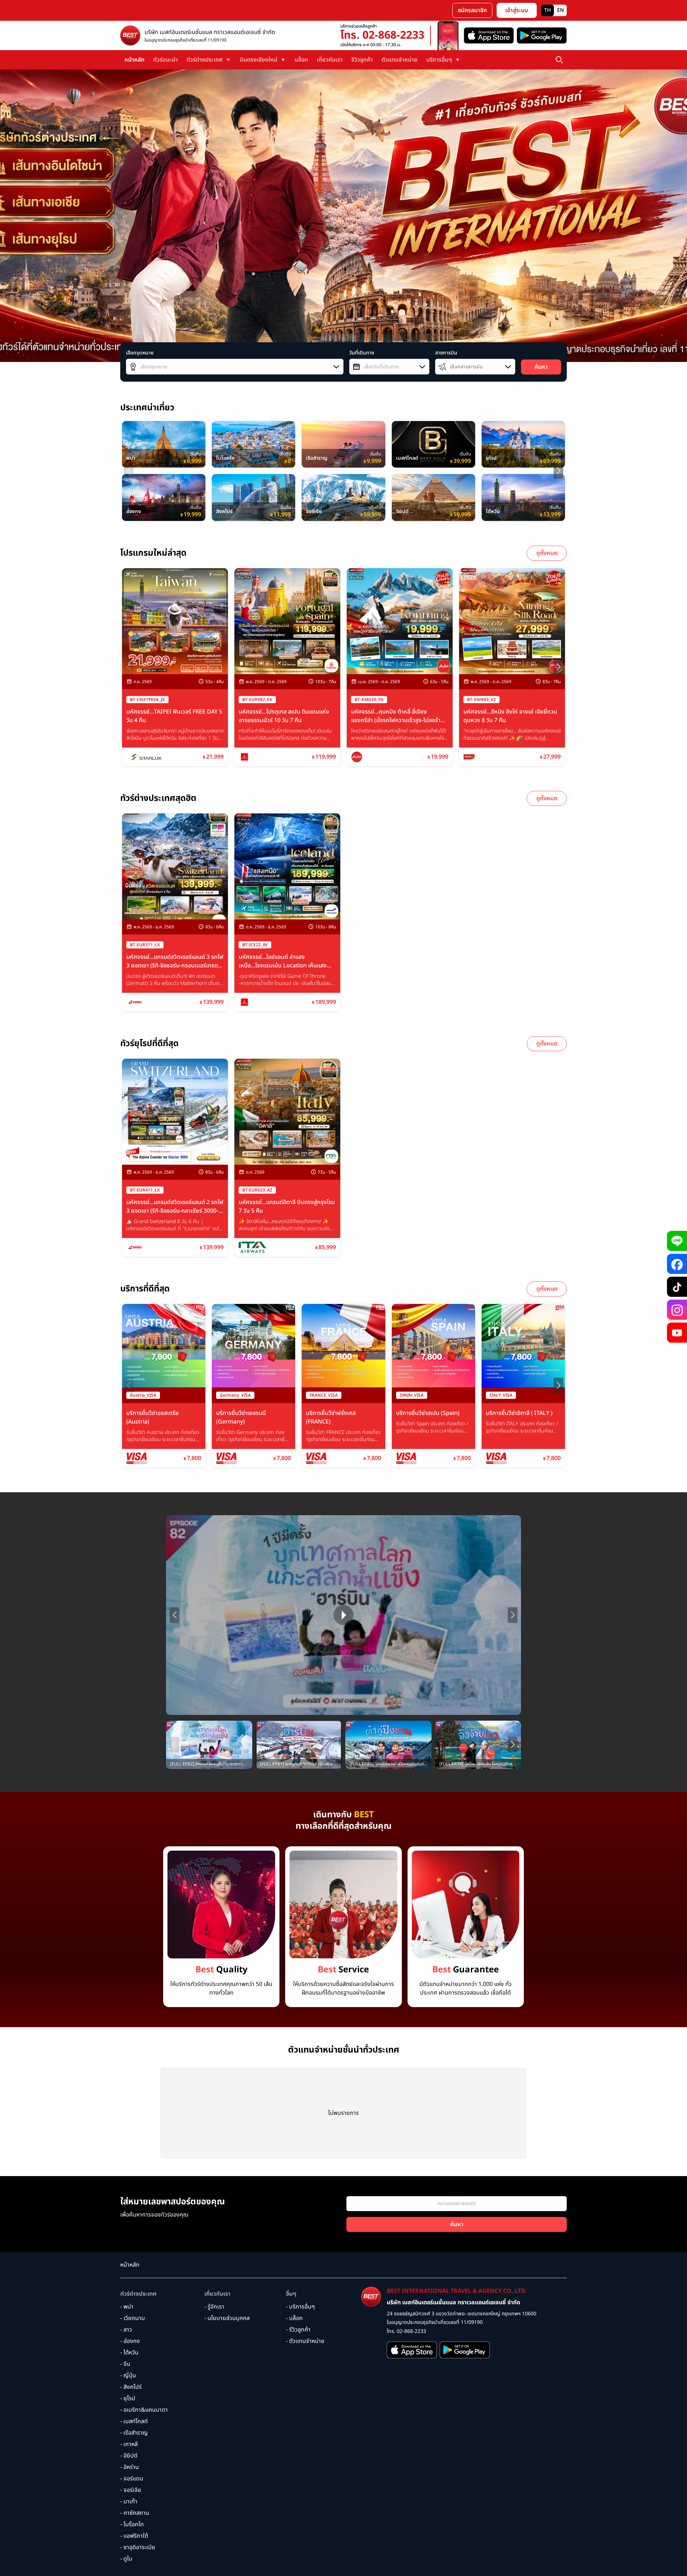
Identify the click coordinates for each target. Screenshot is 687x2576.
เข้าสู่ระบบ (517, 10)
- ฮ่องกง (130, 2341)
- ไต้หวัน (129, 2353)
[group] (164, 444)
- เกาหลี (129, 2444)
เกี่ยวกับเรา (330, 60)
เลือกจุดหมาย (140, 353)
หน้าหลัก (135, 60)
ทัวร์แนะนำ (165, 60)
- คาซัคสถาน (135, 2513)
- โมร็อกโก (132, 2524)
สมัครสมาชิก (472, 10)
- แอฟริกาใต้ (134, 2536)
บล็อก (301, 60)
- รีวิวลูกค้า (298, 2330)
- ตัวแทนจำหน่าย (305, 2341)
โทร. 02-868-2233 (382, 35)
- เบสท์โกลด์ (134, 2421)
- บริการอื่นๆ (300, 2307)
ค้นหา (541, 367)
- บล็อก (294, 2318)
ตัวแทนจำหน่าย (399, 60)
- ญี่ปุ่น (128, 2376)
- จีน (125, 2364)
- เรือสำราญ (134, 2433)
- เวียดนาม (133, 2318)
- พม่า (127, 2307)
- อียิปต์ (129, 2456)
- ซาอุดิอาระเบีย (138, 2547)
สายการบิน (446, 353)
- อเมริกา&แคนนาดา (144, 2410)
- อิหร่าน (130, 2467)
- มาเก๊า (129, 2502)
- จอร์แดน (132, 2479)
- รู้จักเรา (214, 2307)
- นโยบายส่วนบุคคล (227, 2318)
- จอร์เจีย (131, 2490)
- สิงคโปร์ (131, 2387)
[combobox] (235, 367)
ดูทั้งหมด (547, 553)
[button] (558, 471)
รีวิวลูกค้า (362, 60)
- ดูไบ (126, 2559)
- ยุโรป (128, 2398)
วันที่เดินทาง (362, 353)
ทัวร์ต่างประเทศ (138, 2294)
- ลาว (126, 2330)
